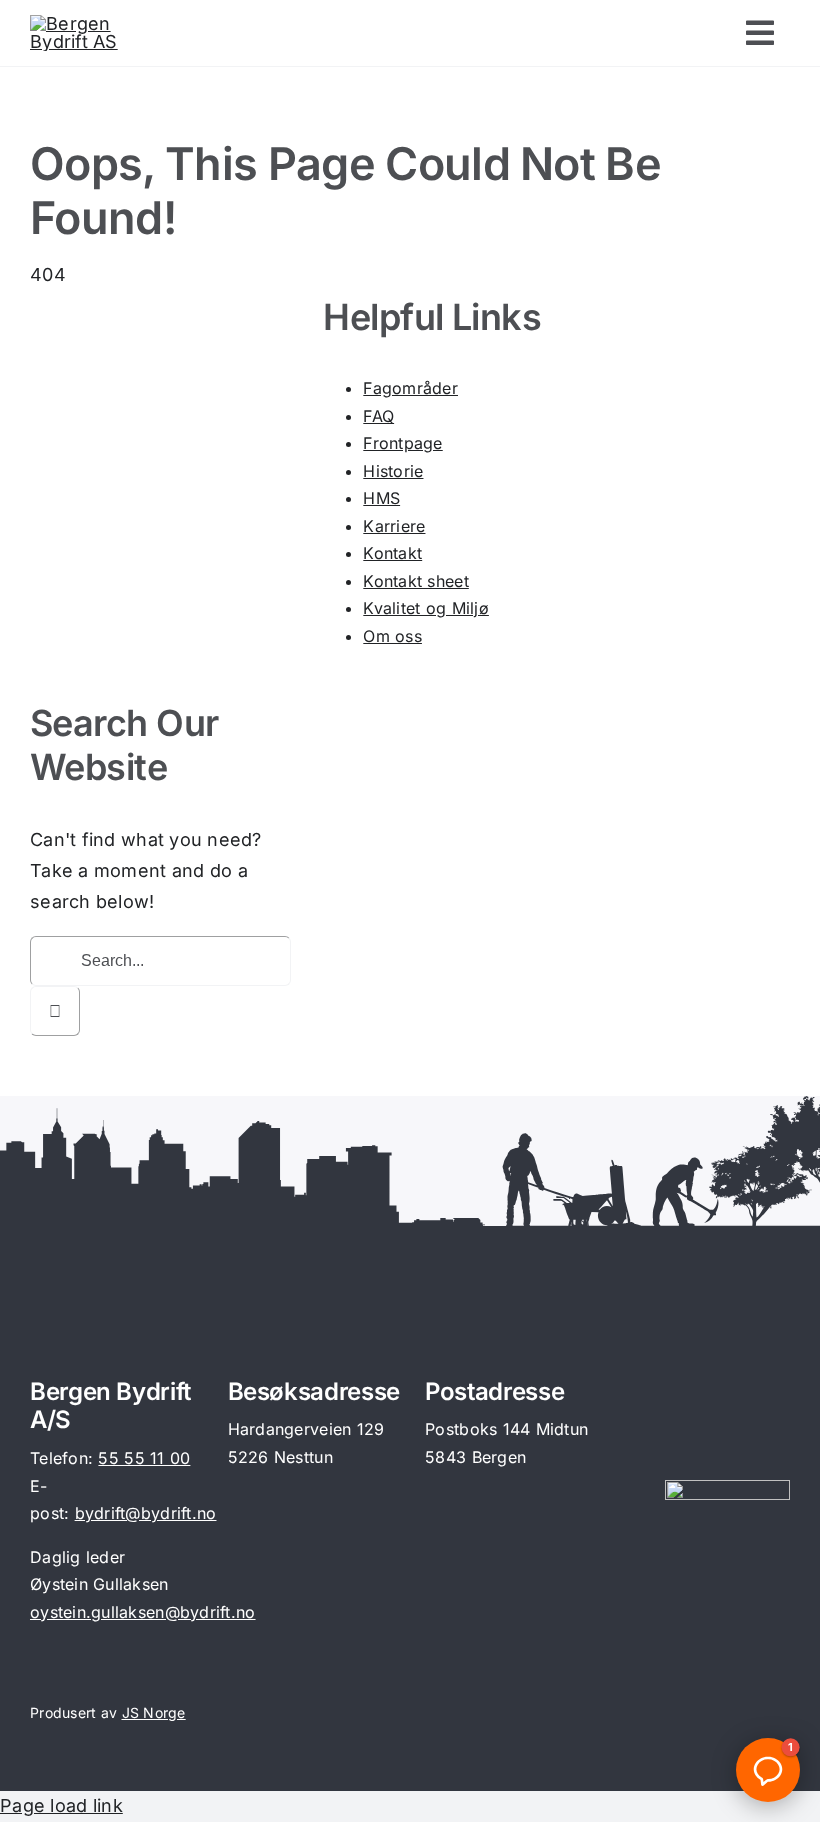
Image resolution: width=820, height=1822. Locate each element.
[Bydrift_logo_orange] (88, 23)
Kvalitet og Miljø (426, 608)
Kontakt (392, 553)
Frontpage (402, 443)
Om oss (392, 636)
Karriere (394, 526)
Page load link (61, 1805)
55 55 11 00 (144, 1458)
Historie (393, 471)
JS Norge (154, 1712)
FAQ (378, 416)
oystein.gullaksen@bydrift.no (143, 1612)
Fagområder (410, 388)
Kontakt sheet (416, 581)
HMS (381, 498)
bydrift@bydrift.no (146, 1513)
